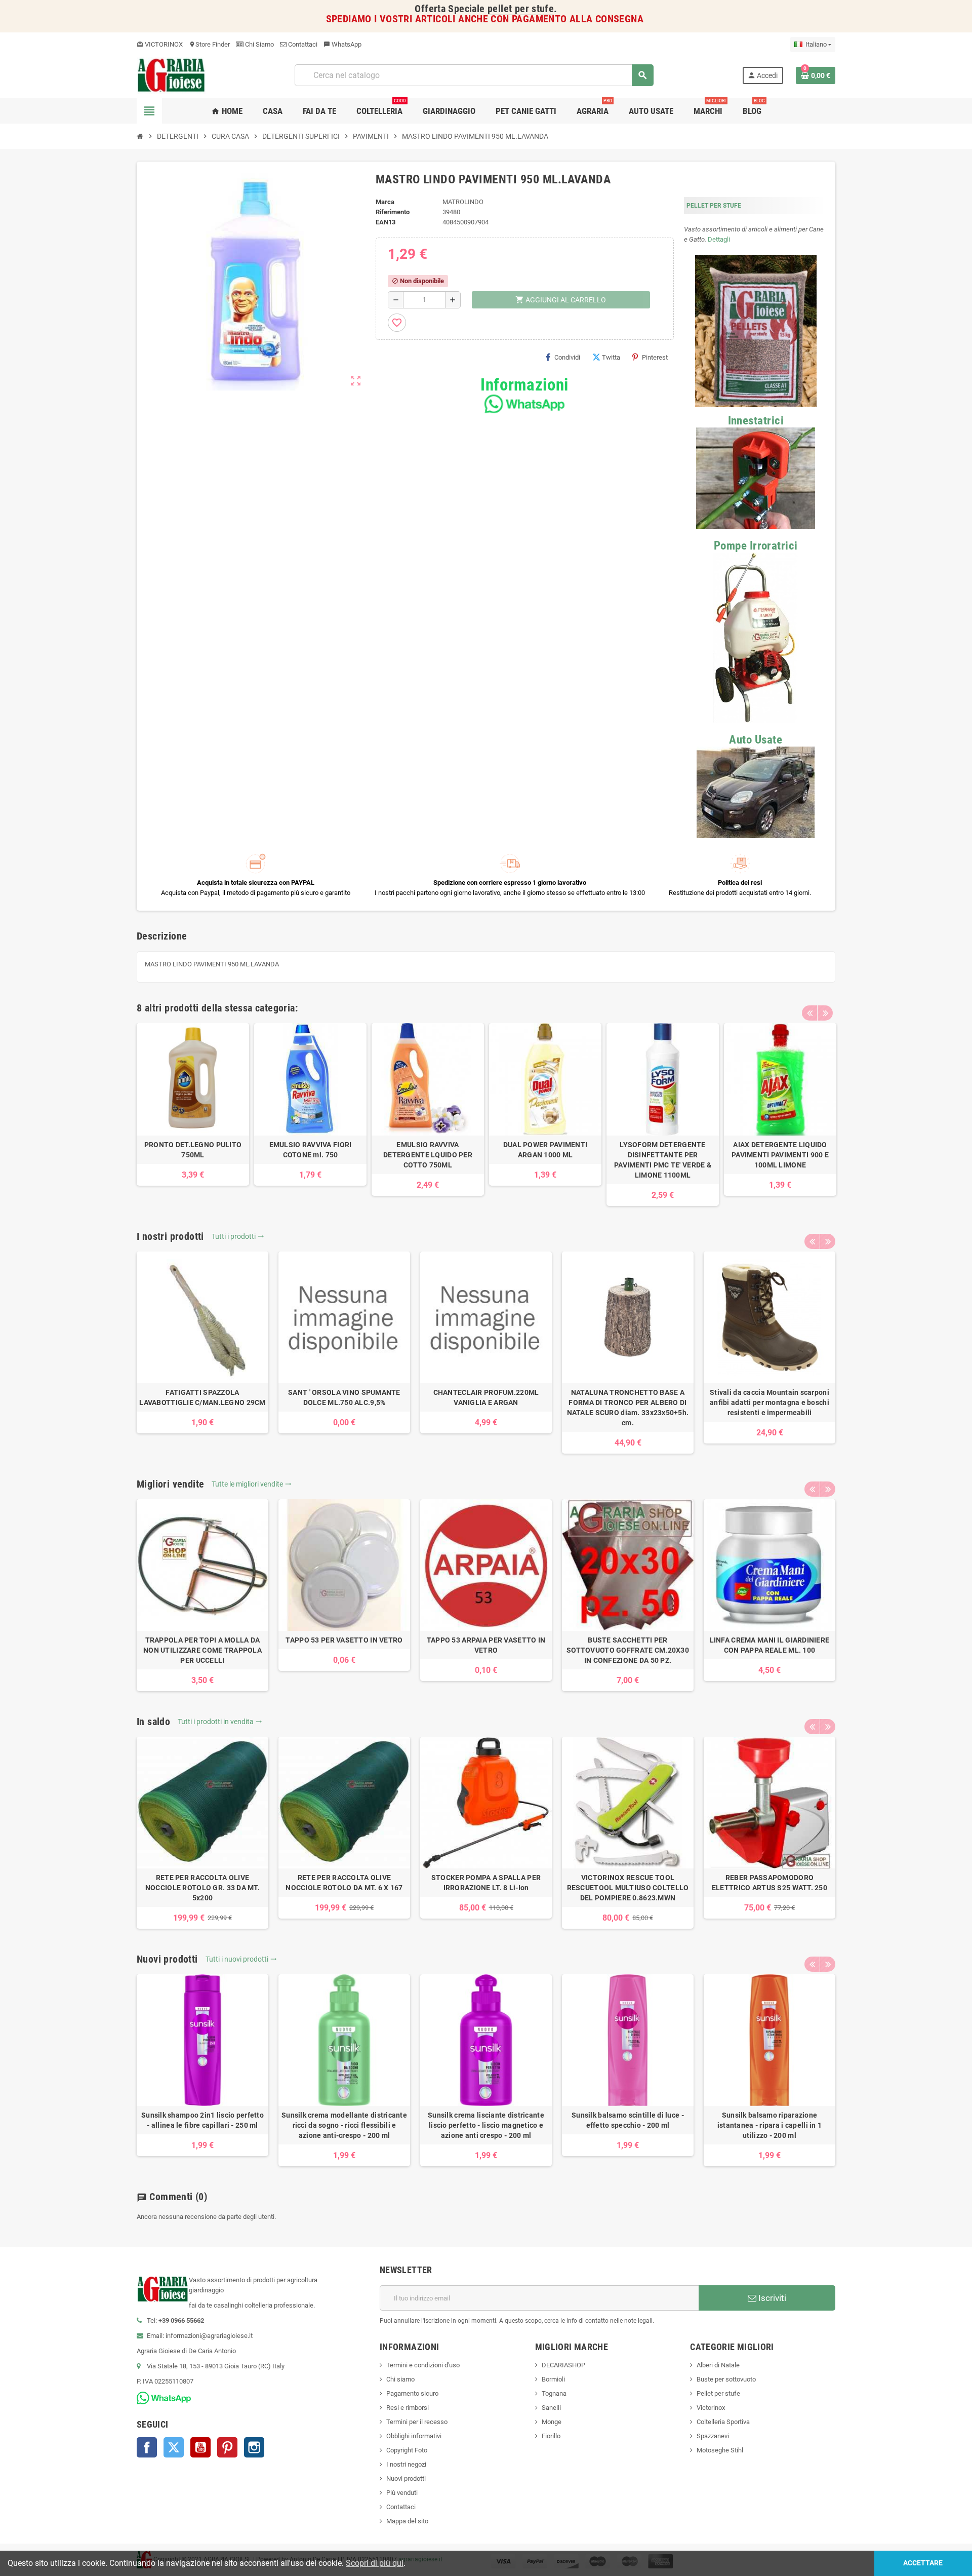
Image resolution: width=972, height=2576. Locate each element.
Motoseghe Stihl (720, 2450)
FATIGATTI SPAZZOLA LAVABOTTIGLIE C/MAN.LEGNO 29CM (202, 1397)
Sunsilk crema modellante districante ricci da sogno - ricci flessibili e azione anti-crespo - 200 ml (344, 2125)
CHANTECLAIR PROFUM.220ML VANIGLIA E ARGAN (486, 1397)
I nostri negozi (406, 2464)
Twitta (611, 357)
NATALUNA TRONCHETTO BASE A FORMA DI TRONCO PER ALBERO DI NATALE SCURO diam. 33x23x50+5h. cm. (628, 1408)
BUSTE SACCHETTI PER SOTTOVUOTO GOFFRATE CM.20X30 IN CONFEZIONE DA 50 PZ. (628, 1650)
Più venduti (402, 2493)
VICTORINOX (160, 44)
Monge (552, 2422)
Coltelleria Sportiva (723, 2422)
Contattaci (302, 44)
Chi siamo (400, 2379)
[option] (193, 1104)
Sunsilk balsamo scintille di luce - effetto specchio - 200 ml (628, 2120)
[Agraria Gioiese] (171, 75)
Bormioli (553, 2379)
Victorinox (711, 2408)
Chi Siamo (259, 44)
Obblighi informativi (414, 2436)
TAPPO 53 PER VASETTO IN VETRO (344, 1640)
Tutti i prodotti (238, 1236)
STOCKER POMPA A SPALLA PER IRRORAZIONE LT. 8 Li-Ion (486, 1883)
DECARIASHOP (563, 2365)
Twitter (174, 2447)
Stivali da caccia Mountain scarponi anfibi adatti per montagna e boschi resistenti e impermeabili (769, 1402)
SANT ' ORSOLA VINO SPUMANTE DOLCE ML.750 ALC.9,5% (344, 1397)
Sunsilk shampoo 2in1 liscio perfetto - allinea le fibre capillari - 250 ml (202, 2120)
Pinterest (655, 357)
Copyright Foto (407, 2450)
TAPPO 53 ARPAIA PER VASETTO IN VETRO (486, 1645)
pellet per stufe (521, 9)
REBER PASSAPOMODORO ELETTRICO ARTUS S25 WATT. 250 (769, 1883)
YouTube (200, 2447)
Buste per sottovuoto (726, 2379)
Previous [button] (809, 1013)
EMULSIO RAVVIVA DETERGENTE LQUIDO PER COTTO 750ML (428, 1155)
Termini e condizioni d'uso (423, 2365)
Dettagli (719, 239)
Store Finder (209, 44)
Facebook (147, 2447)
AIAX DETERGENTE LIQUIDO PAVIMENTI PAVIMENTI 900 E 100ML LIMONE (780, 1155)
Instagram (254, 2447)
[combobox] (474, 75)
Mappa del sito (407, 2521)
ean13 (386, 222)
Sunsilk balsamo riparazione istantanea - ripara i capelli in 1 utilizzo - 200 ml (770, 2125)
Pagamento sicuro (412, 2393)
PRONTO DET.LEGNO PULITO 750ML (193, 1150)
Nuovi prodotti (406, 2479)
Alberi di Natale (718, 2365)
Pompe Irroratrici (756, 546)
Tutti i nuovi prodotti (241, 1959)
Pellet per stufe (718, 2393)
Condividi (567, 357)
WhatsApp (342, 44)
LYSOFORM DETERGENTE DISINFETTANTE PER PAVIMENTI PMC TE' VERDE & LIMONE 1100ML (663, 1160)
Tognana (554, 2393)
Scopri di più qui (375, 2563)
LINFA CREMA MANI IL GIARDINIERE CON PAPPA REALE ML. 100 (770, 1645)
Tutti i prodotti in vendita (220, 1722)
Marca (385, 202)
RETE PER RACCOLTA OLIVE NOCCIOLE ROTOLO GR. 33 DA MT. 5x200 (202, 1888)
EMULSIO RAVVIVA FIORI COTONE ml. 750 (311, 1150)
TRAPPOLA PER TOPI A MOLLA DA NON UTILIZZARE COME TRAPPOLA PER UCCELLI (202, 1650)
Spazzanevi (713, 2436)
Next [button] (825, 1013)
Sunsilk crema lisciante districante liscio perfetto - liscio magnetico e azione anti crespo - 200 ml (486, 2125)
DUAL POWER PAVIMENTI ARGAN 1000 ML (545, 1150)
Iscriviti (771, 2298)
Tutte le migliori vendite (252, 1484)
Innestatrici (756, 421)
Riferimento (393, 212)
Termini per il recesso (417, 2422)
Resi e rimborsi (408, 2408)
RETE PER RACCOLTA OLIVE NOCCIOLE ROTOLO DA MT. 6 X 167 (344, 1883)
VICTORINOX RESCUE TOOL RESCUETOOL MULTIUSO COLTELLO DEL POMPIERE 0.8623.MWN (628, 1888)
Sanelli (551, 2408)
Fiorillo (551, 2436)
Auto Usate (756, 740)
